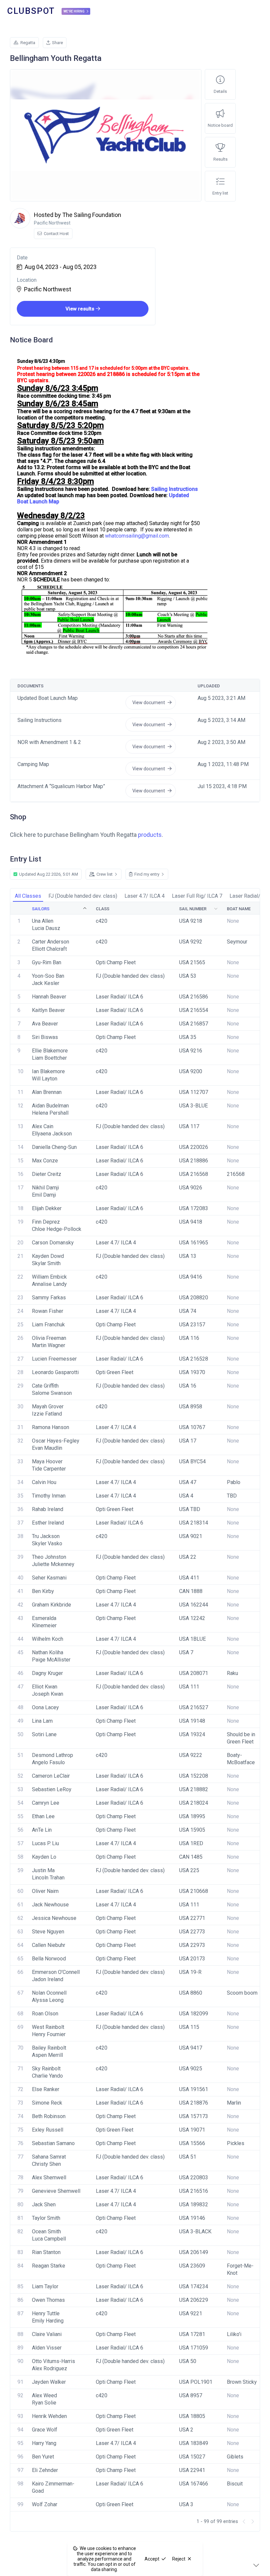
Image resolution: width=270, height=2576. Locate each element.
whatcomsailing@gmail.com (137, 536)
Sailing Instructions (175, 489)
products (150, 835)
